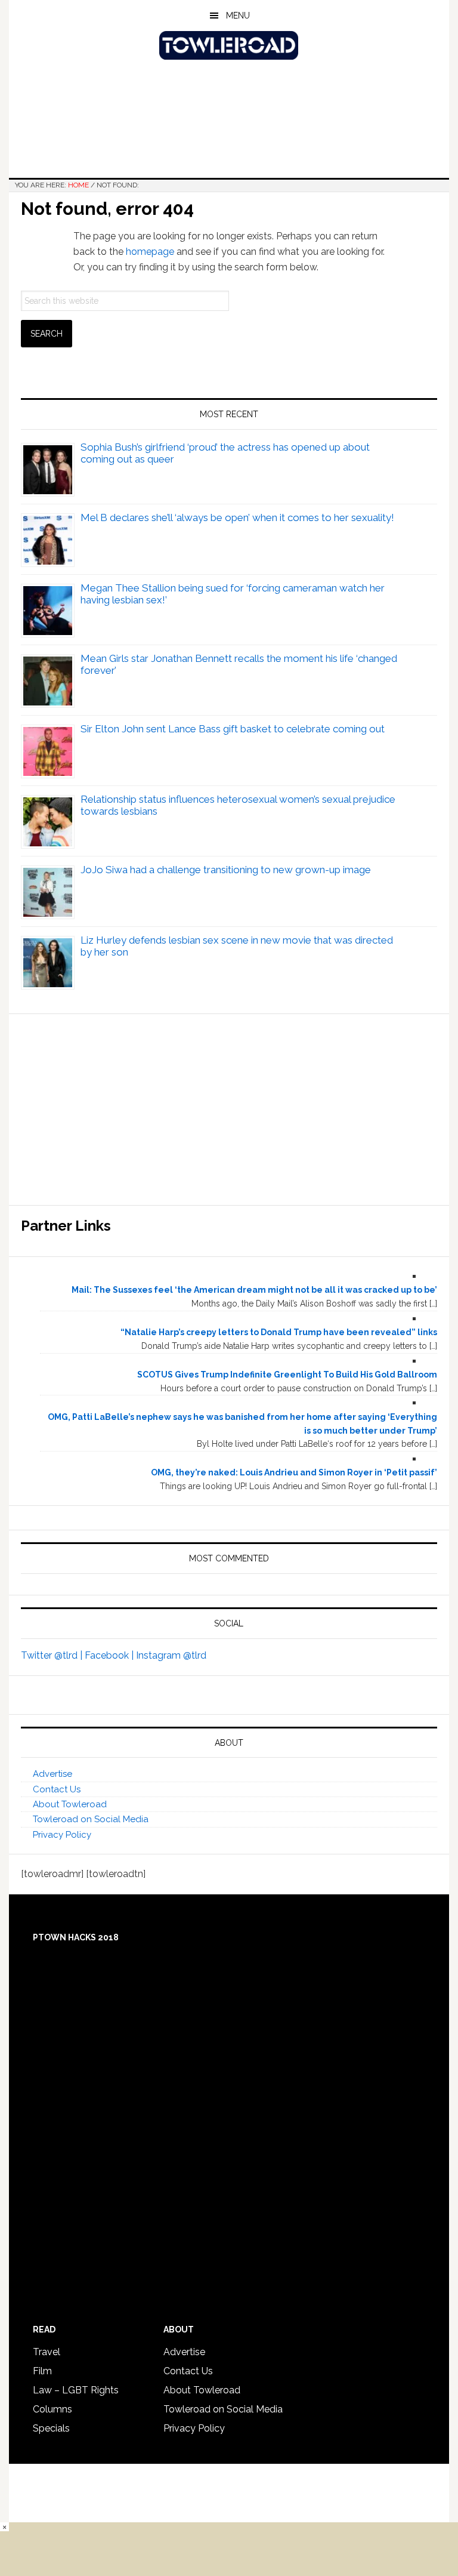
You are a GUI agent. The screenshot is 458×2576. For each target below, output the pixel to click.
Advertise (52, 1774)
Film (42, 2371)
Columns (52, 2409)
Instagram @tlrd (171, 1655)
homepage (150, 252)
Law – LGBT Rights (76, 2390)
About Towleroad (70, 1804)
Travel (47, 2352)
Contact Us (57, 1789)
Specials (51, 2428)
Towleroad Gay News (229, 45)
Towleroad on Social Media (91, 1819)
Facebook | (110, 1655)
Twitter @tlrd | (53, 1655)
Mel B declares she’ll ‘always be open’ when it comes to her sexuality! (237, 517)
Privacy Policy (62, 1835)
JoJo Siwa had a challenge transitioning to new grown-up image (226, 870)
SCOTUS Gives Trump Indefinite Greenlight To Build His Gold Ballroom (287, 1375)
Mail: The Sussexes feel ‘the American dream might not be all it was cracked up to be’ (254, 1290)
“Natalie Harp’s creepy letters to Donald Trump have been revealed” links (279, 1332)
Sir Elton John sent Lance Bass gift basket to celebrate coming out (233, 729)
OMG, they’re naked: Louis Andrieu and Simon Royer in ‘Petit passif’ (294, 1472)
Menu (238, 16)
